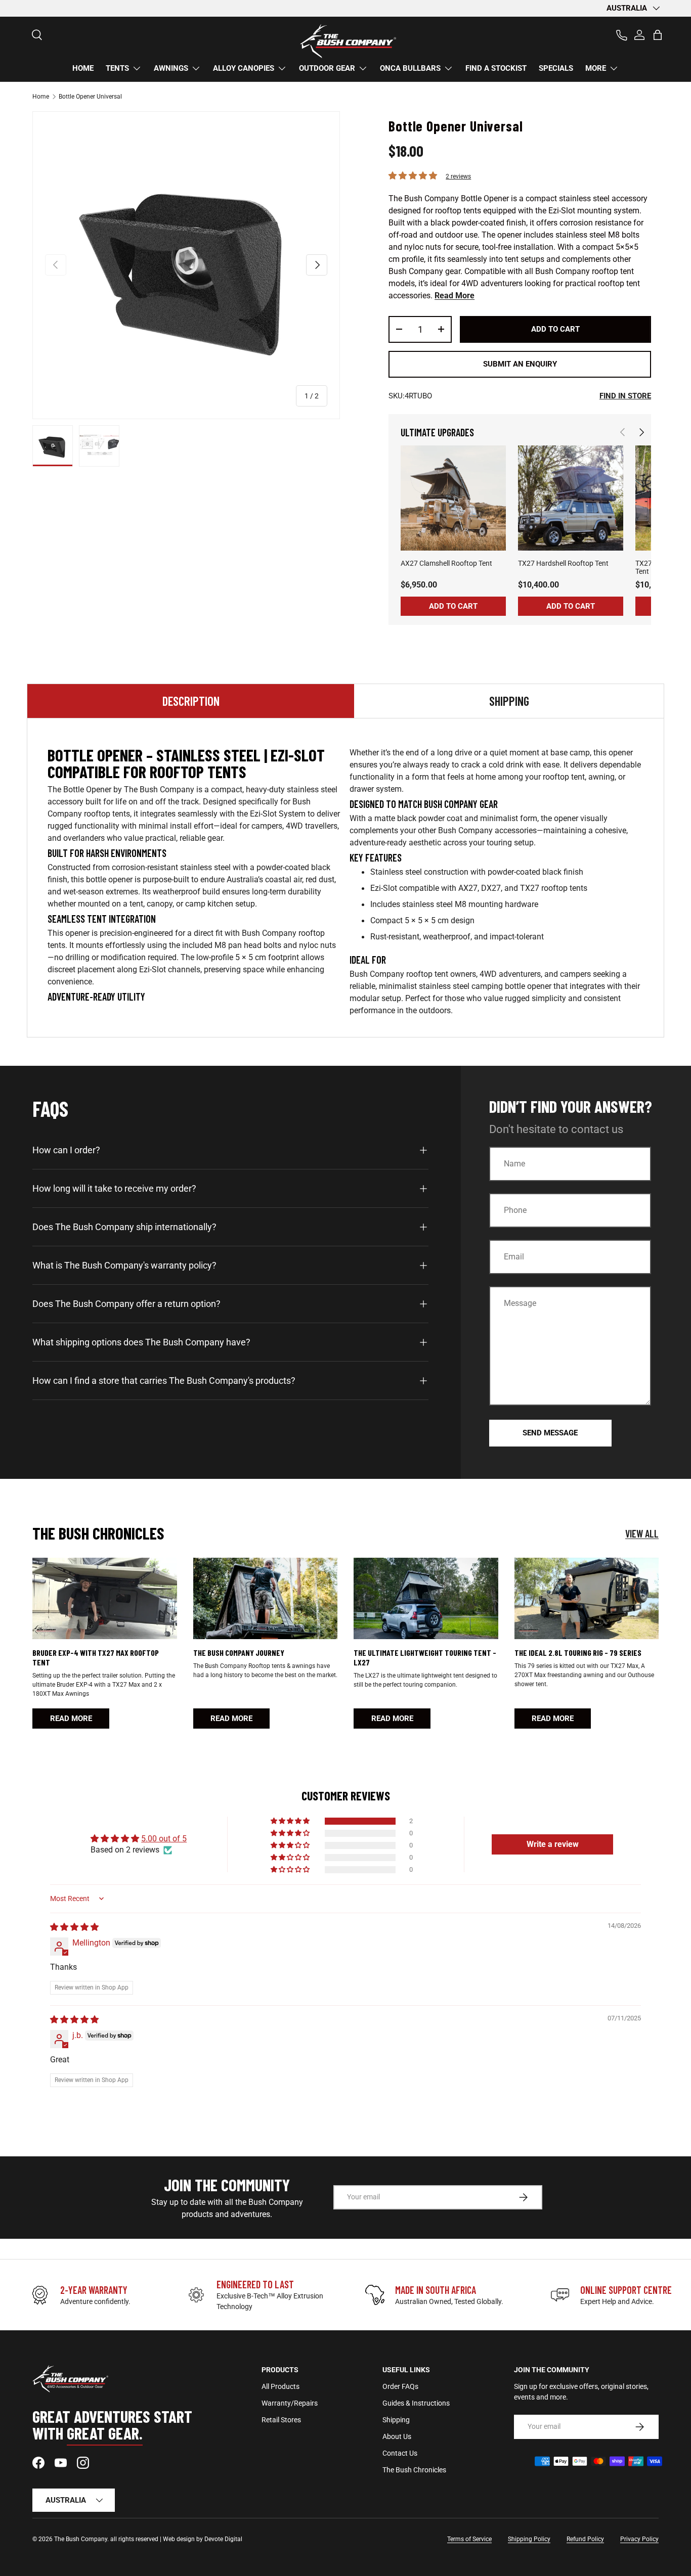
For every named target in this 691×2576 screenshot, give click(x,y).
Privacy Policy (639, 2539)
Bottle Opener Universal (90, 97)
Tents (117, 68)
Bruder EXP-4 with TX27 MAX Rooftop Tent (96, 1657)
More (596, 68)
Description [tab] (191, 701)
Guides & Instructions (416, 2403)
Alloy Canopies (244, 68)
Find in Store (625, 396)
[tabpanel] (345, 882)
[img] (74, 1927)
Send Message (550, 1433)
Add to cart (555, 329)
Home (83, 68)
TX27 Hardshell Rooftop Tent (563, 563)
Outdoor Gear (327, 68)
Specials (556, 68)
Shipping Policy (529, 2539)
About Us (397, 2436)
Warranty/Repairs (290, 2403)
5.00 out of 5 (164, 1839)
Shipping (396, 2420)
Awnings (171, 68)
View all (642, 1533)
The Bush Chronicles (414, 2470)
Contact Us (400, 2453)
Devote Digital (223, 2539)
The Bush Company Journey (239, 1653)
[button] (658, 35)
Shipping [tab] (509, 701)
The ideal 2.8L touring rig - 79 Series (578, 1653)
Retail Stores (281, 2420)
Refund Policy (585, 2539)
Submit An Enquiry (520, 364)
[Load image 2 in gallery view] (99, 446)
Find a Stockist (496, 68)
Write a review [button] (553, 1844)
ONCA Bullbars (410, 68)
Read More (455, 296)
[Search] (32, 30)
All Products (280, 2386)
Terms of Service (469, 2539)
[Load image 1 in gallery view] (53, 446)
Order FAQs (400, 2386)
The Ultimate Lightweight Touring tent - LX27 (425, 1657)
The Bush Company (81, 2539)
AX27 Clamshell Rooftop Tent (446, 563)
